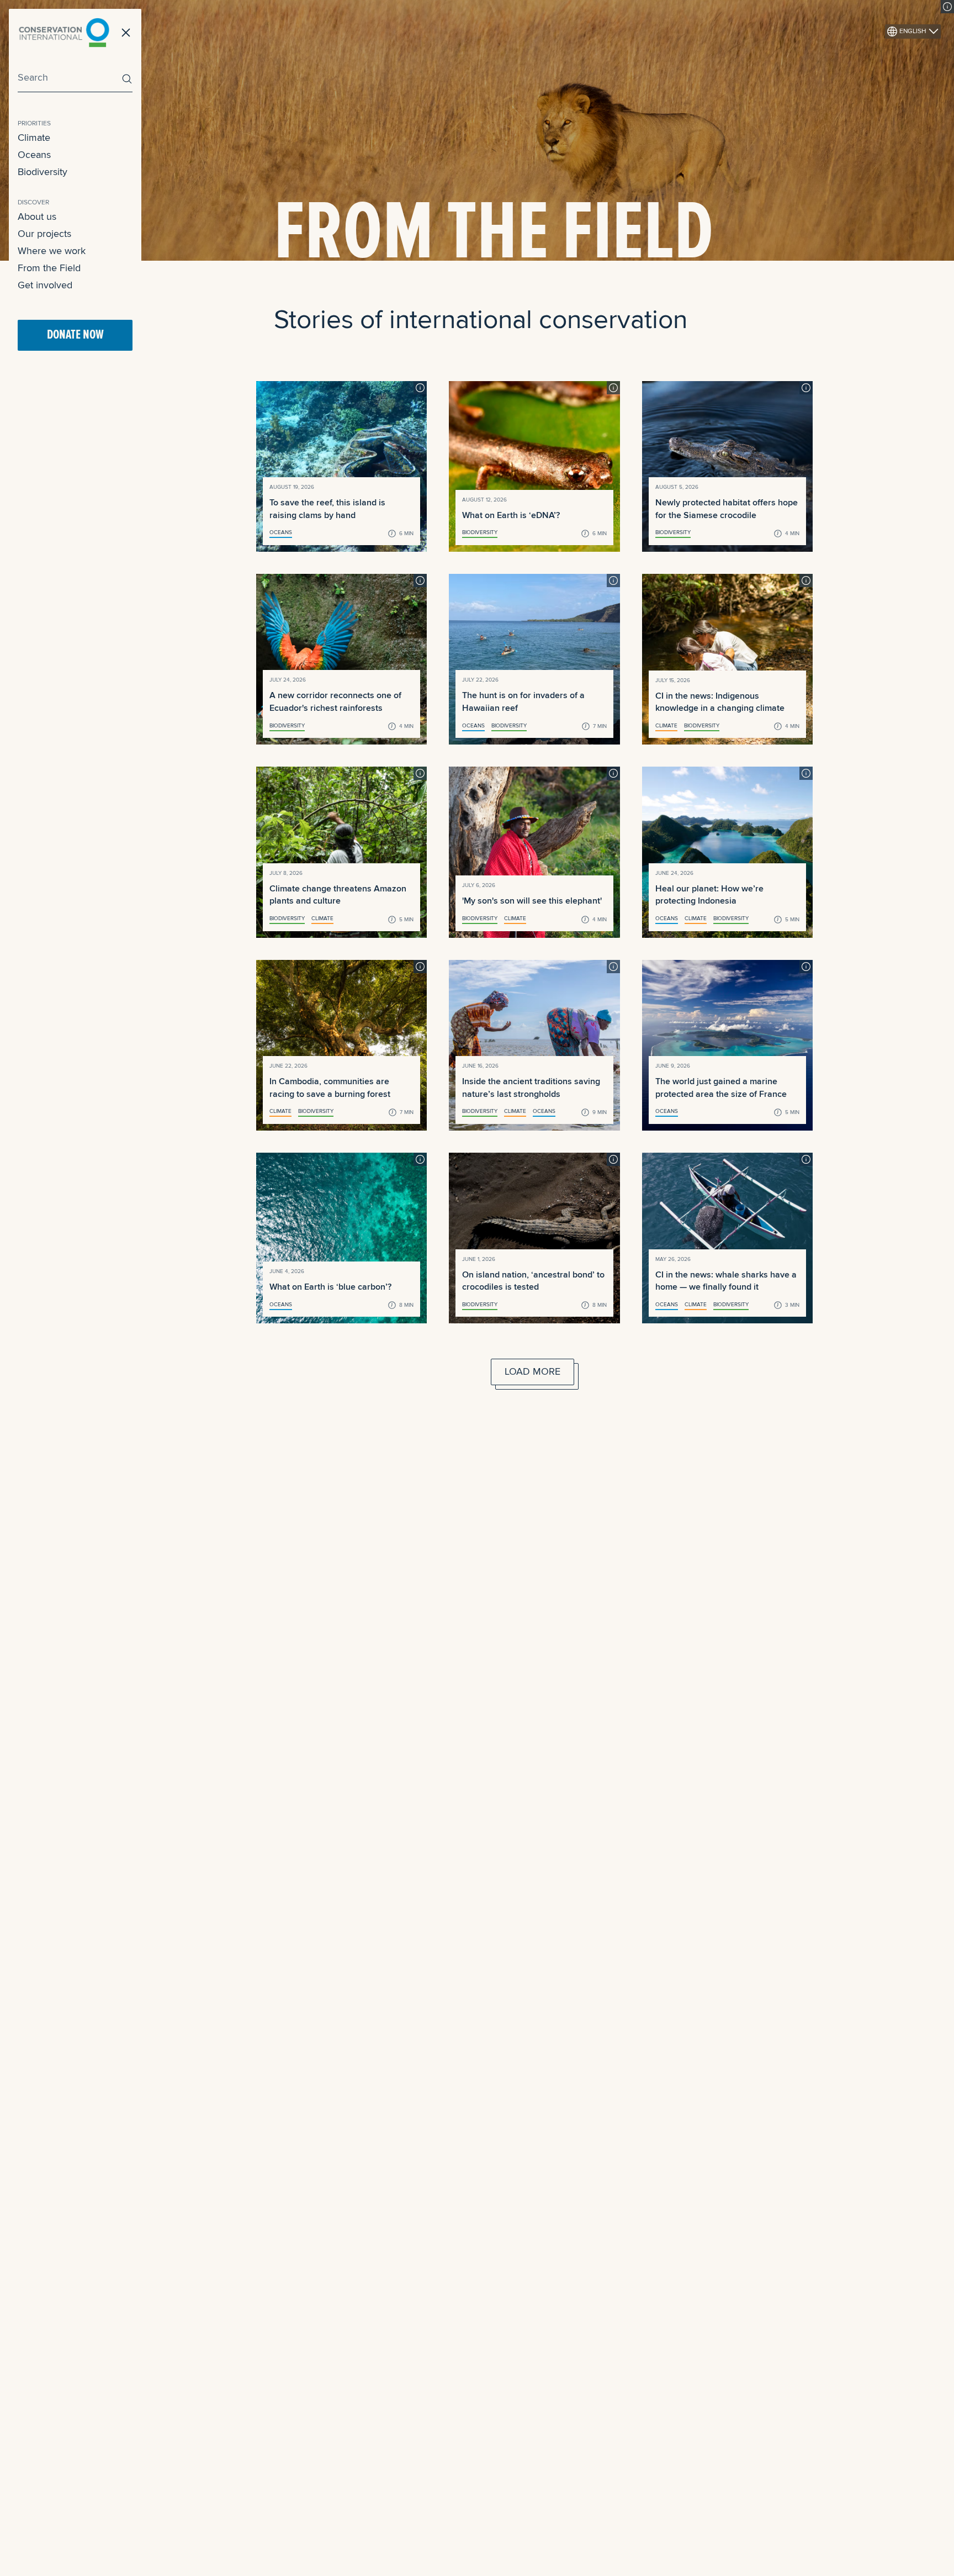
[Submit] (124, 79)
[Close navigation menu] (126, 33)
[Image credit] (947, 7)
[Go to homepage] (64, 33)
